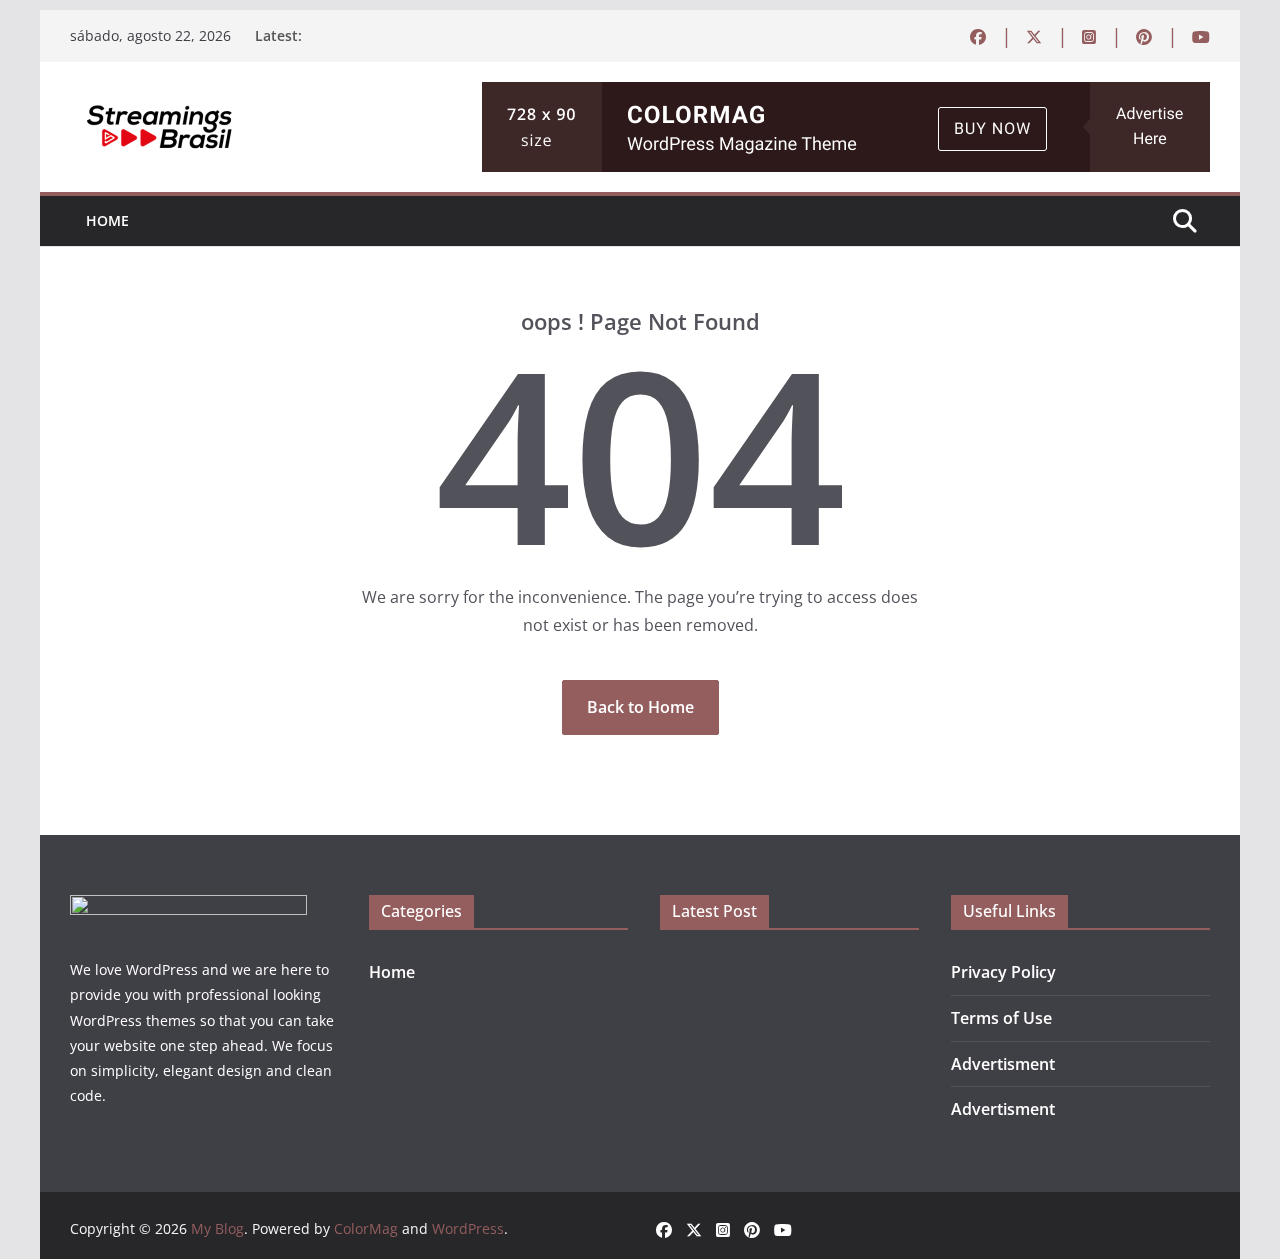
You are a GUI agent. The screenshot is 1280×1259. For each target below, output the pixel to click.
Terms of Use (1001, 1018)
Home (107, 220)
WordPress (468, 1228)
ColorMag (366, 1228)
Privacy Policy (1003, 972)
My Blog (217, 1228)
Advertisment (1003, 1064)
